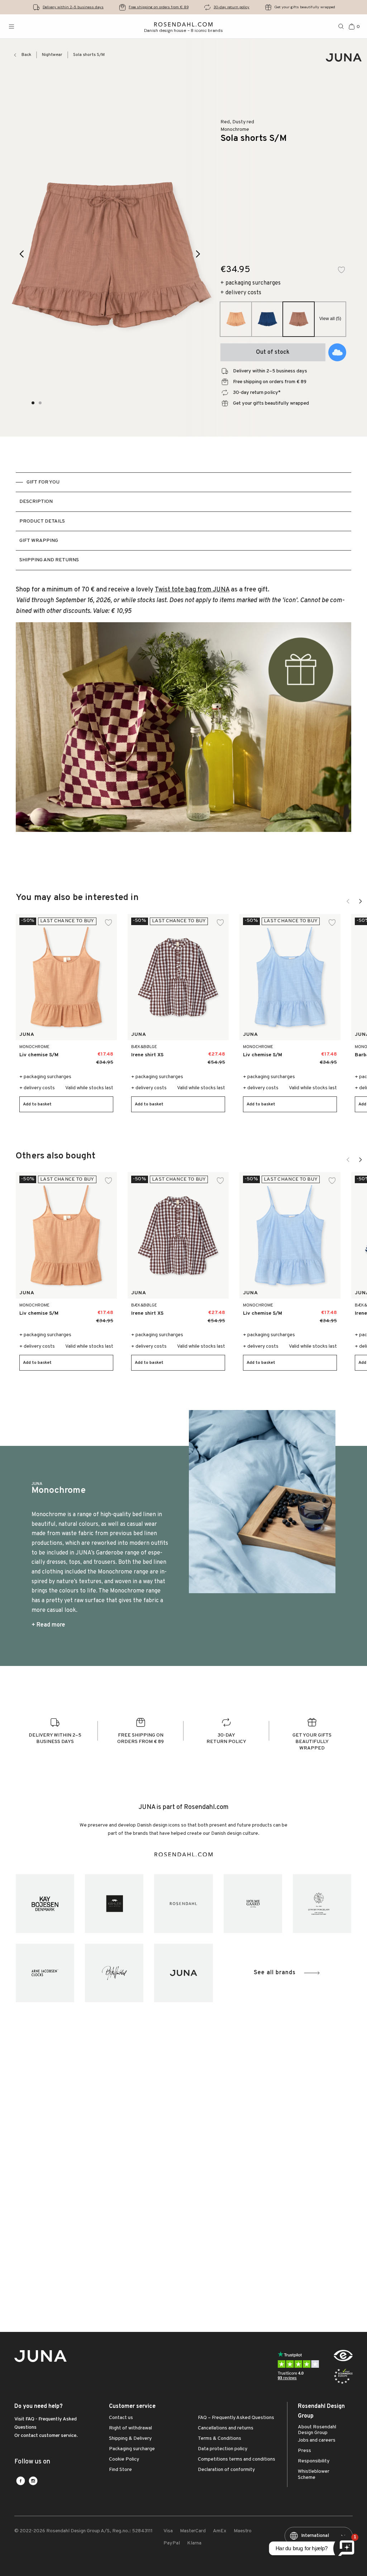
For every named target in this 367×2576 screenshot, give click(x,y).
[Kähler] (114, 1903)
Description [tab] (36, 502)
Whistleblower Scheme (314, 2475)
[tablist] (183, 521)
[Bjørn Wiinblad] (114, 1973)
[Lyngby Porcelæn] (322, 1903)
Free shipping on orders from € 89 (159, 7)
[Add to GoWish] (337, 352)
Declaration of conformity (226, 2470)
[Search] (341, 27)
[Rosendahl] (183, 1903)
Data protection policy (223, 2449)
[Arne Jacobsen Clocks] (45, 1973)
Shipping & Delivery (130, 2439)
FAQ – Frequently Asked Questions (236, 2418)
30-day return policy (232, 7)
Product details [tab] (42, 521)
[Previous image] (22, 254)
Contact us (121, 2418)
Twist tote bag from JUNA (192, 590)
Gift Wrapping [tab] (39, 541)
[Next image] (198, 254)
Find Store (120, 2470)
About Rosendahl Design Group (317, 2430)
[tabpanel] (183, 721)
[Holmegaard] (253, 1903)
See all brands (275, 1973)
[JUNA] (183, 1973)
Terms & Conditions (220, 2439)
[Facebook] (21, 2481)
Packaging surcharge (132, 2449)
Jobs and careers (317, 2441)
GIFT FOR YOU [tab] (43, 482)
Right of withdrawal (130, 2428)
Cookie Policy (124, 2460)
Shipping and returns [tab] (49, 560)
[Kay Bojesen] (45, 1903)
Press (304, 2451)
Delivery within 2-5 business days (73, 7)
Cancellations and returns (226, 2428)
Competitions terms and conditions (237, 2460)
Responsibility (314, 2461)
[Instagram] (33, 2481)
